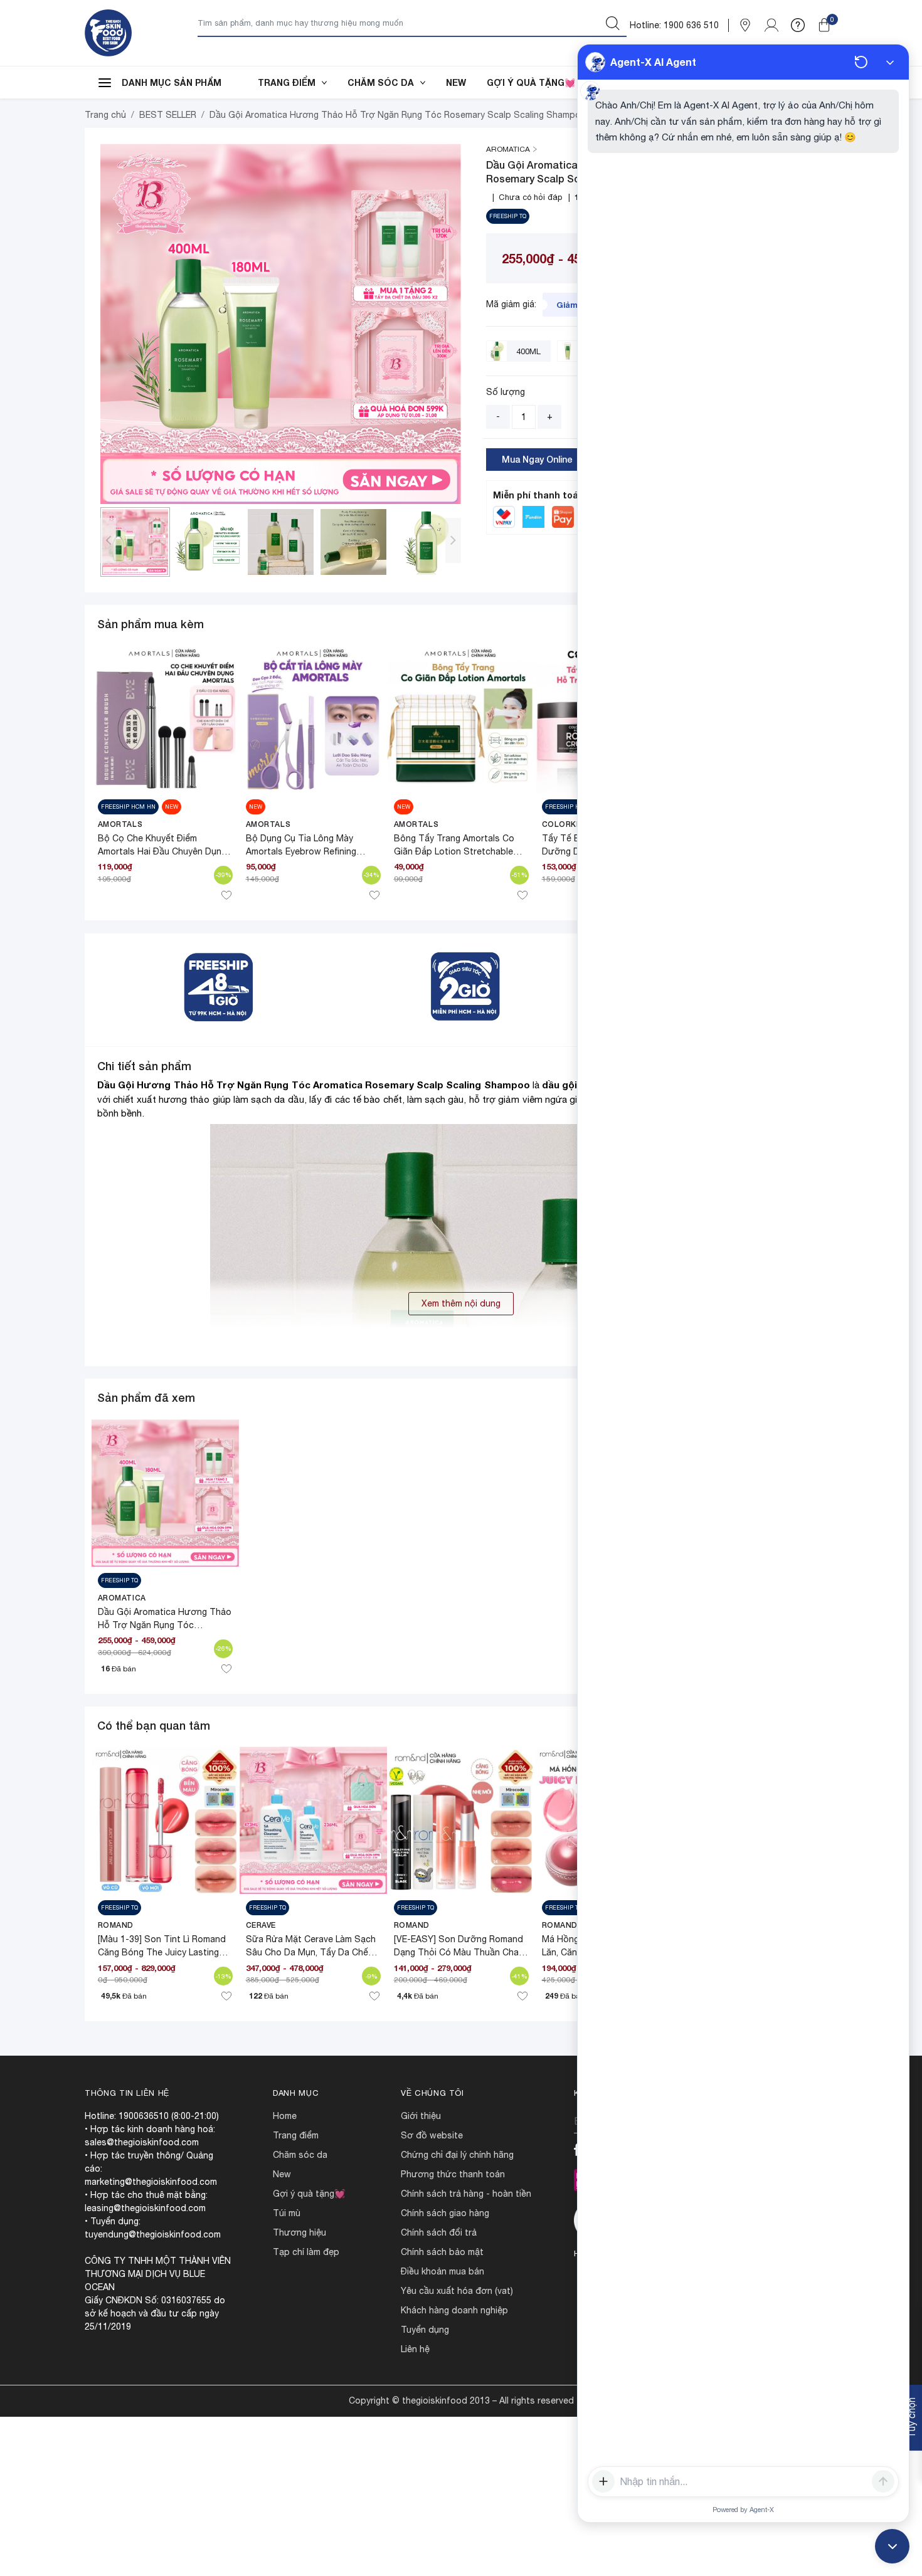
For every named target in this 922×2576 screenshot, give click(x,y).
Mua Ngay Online (537, 459)
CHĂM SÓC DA (381, 82)
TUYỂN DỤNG (425, 2330)
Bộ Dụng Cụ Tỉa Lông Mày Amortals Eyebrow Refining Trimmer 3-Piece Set (301, 851)
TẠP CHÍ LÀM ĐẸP (306, 2252)
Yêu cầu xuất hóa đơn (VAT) (457, 2291)
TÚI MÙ (287, 2213)
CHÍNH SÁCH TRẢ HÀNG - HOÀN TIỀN (466, 2194)
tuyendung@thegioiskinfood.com (153, 2234)
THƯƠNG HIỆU (299, 2232)
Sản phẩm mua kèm (151, 624)
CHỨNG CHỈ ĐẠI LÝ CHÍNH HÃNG (457, 2155)
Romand (116, 1925)
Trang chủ (105, 115)
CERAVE (261, 1925)
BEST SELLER (168, 115)
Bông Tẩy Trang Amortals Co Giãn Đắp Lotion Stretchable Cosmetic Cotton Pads (454, 851)
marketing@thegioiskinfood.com (151, 2182)
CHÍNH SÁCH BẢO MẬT (442, 2252)
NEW (456, 82)
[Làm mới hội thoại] (861, 62)
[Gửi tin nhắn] (883, 2481)
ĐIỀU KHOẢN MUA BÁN (442, 2271)
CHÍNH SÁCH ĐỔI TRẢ (439, 2232)
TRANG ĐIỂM (287, 82)
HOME (285, 2116)
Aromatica (122, 1598)
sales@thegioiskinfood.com (142, 2142)
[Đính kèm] (603, 2481)
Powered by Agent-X (743, 2510)
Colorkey (564, 824)
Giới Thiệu (421, 2116)
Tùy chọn (911, 2418)
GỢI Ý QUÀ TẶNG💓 (531, 82)
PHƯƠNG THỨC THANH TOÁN (453, 2174)
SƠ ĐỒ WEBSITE (432, 2135)
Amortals (120, 824)
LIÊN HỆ (415, 2349)
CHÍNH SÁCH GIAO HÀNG (445, 2213)
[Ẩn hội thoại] (890, 62)
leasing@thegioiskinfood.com (145, 2208)
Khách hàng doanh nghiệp (454, 2310)
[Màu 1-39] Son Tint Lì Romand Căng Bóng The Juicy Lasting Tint (162, 1952)
